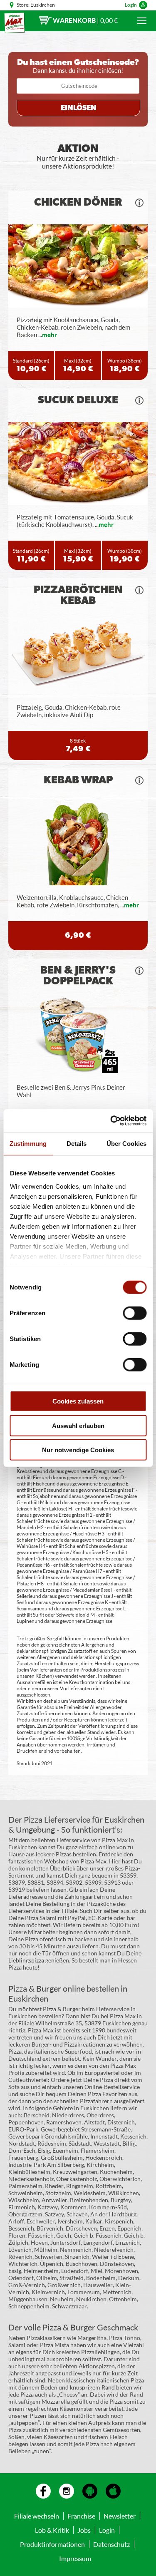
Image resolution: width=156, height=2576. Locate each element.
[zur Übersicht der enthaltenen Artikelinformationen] (139, 203)
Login (131, 5)
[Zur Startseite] (15, 23)
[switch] (135, 1313)
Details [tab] (77, 1144)
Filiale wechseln (37, 2516)
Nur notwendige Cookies (78, 1450)
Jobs (84, 2530)
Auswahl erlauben (78, 1425)
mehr (50, 335)
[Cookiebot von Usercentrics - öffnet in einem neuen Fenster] (111, 1120)
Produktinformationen (52, 2544)
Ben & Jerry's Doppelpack (78, 976)
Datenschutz (111, 2544)
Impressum (75, 2558)
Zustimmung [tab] (28, 1144)
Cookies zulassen (78, 1401)
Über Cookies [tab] (126, 1144)
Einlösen (79, 108)
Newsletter (120, 2516)
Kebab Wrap (78, 780)
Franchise (81, 2516)
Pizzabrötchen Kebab (78, 595)
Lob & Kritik (52, 2530)
